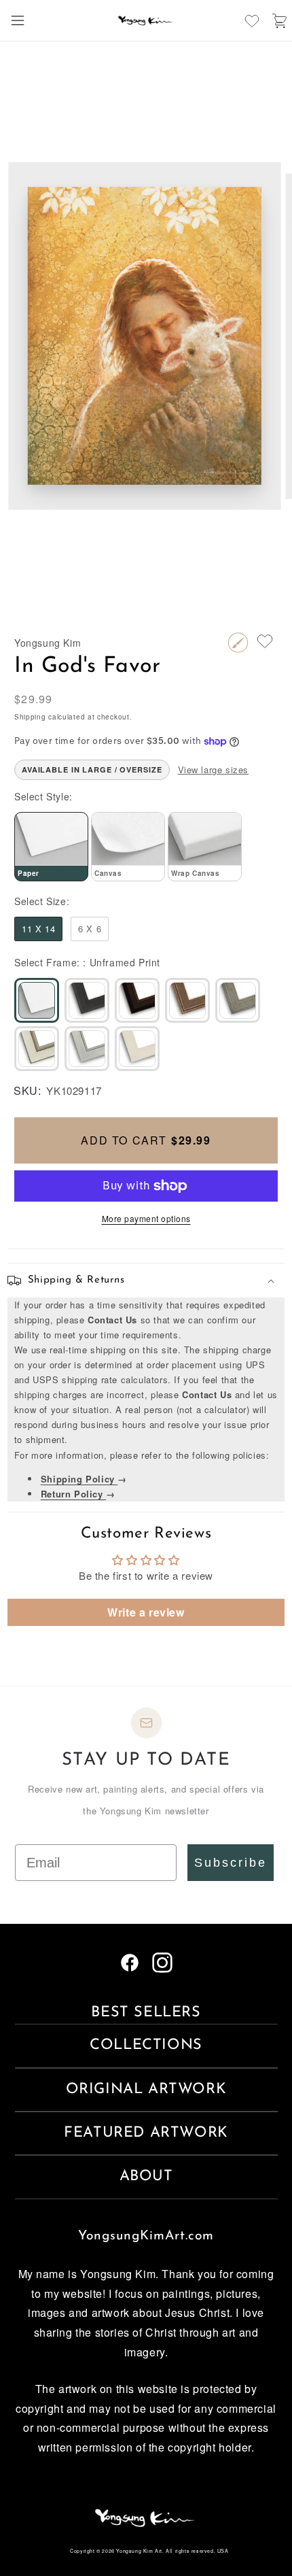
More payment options (146, 1218)
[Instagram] (162, 1968)
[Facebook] (130, 1968)
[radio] (51, 847)
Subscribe (231, 1863)
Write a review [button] (146, 1612)
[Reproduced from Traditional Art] (238, 643)
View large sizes (214, 769)
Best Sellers (146, 2013)
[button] (18, 20)
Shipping (30, 717)
